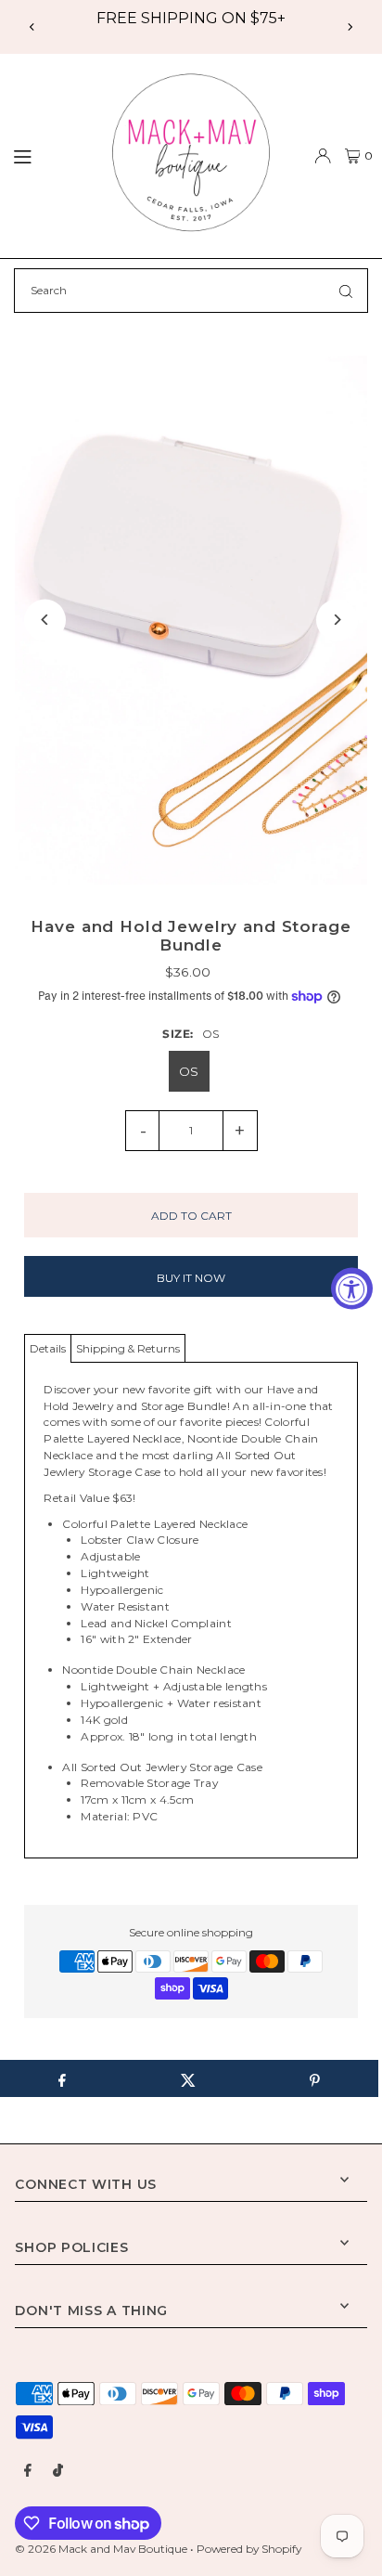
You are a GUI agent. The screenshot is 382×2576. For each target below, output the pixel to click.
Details (48, 1348)
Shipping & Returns (128, 1348)
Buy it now (191, 1278)
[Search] (346, 291)
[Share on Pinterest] (315, 2078)
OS (189, 1071)
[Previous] (32, 27)
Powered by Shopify (249, 2549)
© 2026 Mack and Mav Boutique (102, 2549)
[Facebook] (28, 2471)
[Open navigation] (48, 155)
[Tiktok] (58, 2471)
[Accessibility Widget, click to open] (352, 1288)
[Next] (350, 27)
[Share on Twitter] (188, 2078)
